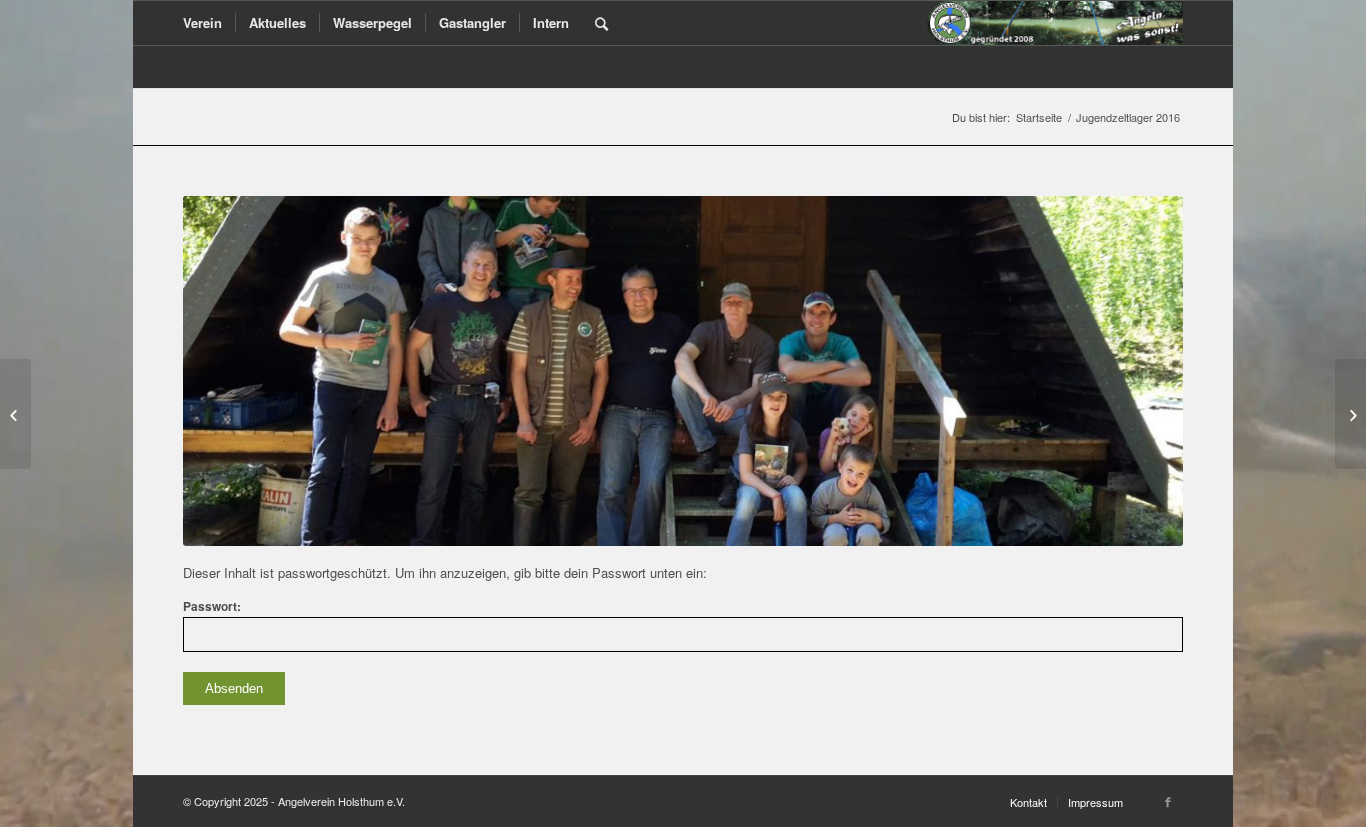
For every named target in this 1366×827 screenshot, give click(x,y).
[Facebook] (1168, 801)
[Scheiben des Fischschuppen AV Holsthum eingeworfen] (15, 414)
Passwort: (212, 606)
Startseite (1039, 117)
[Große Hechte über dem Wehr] (1350, 414)
